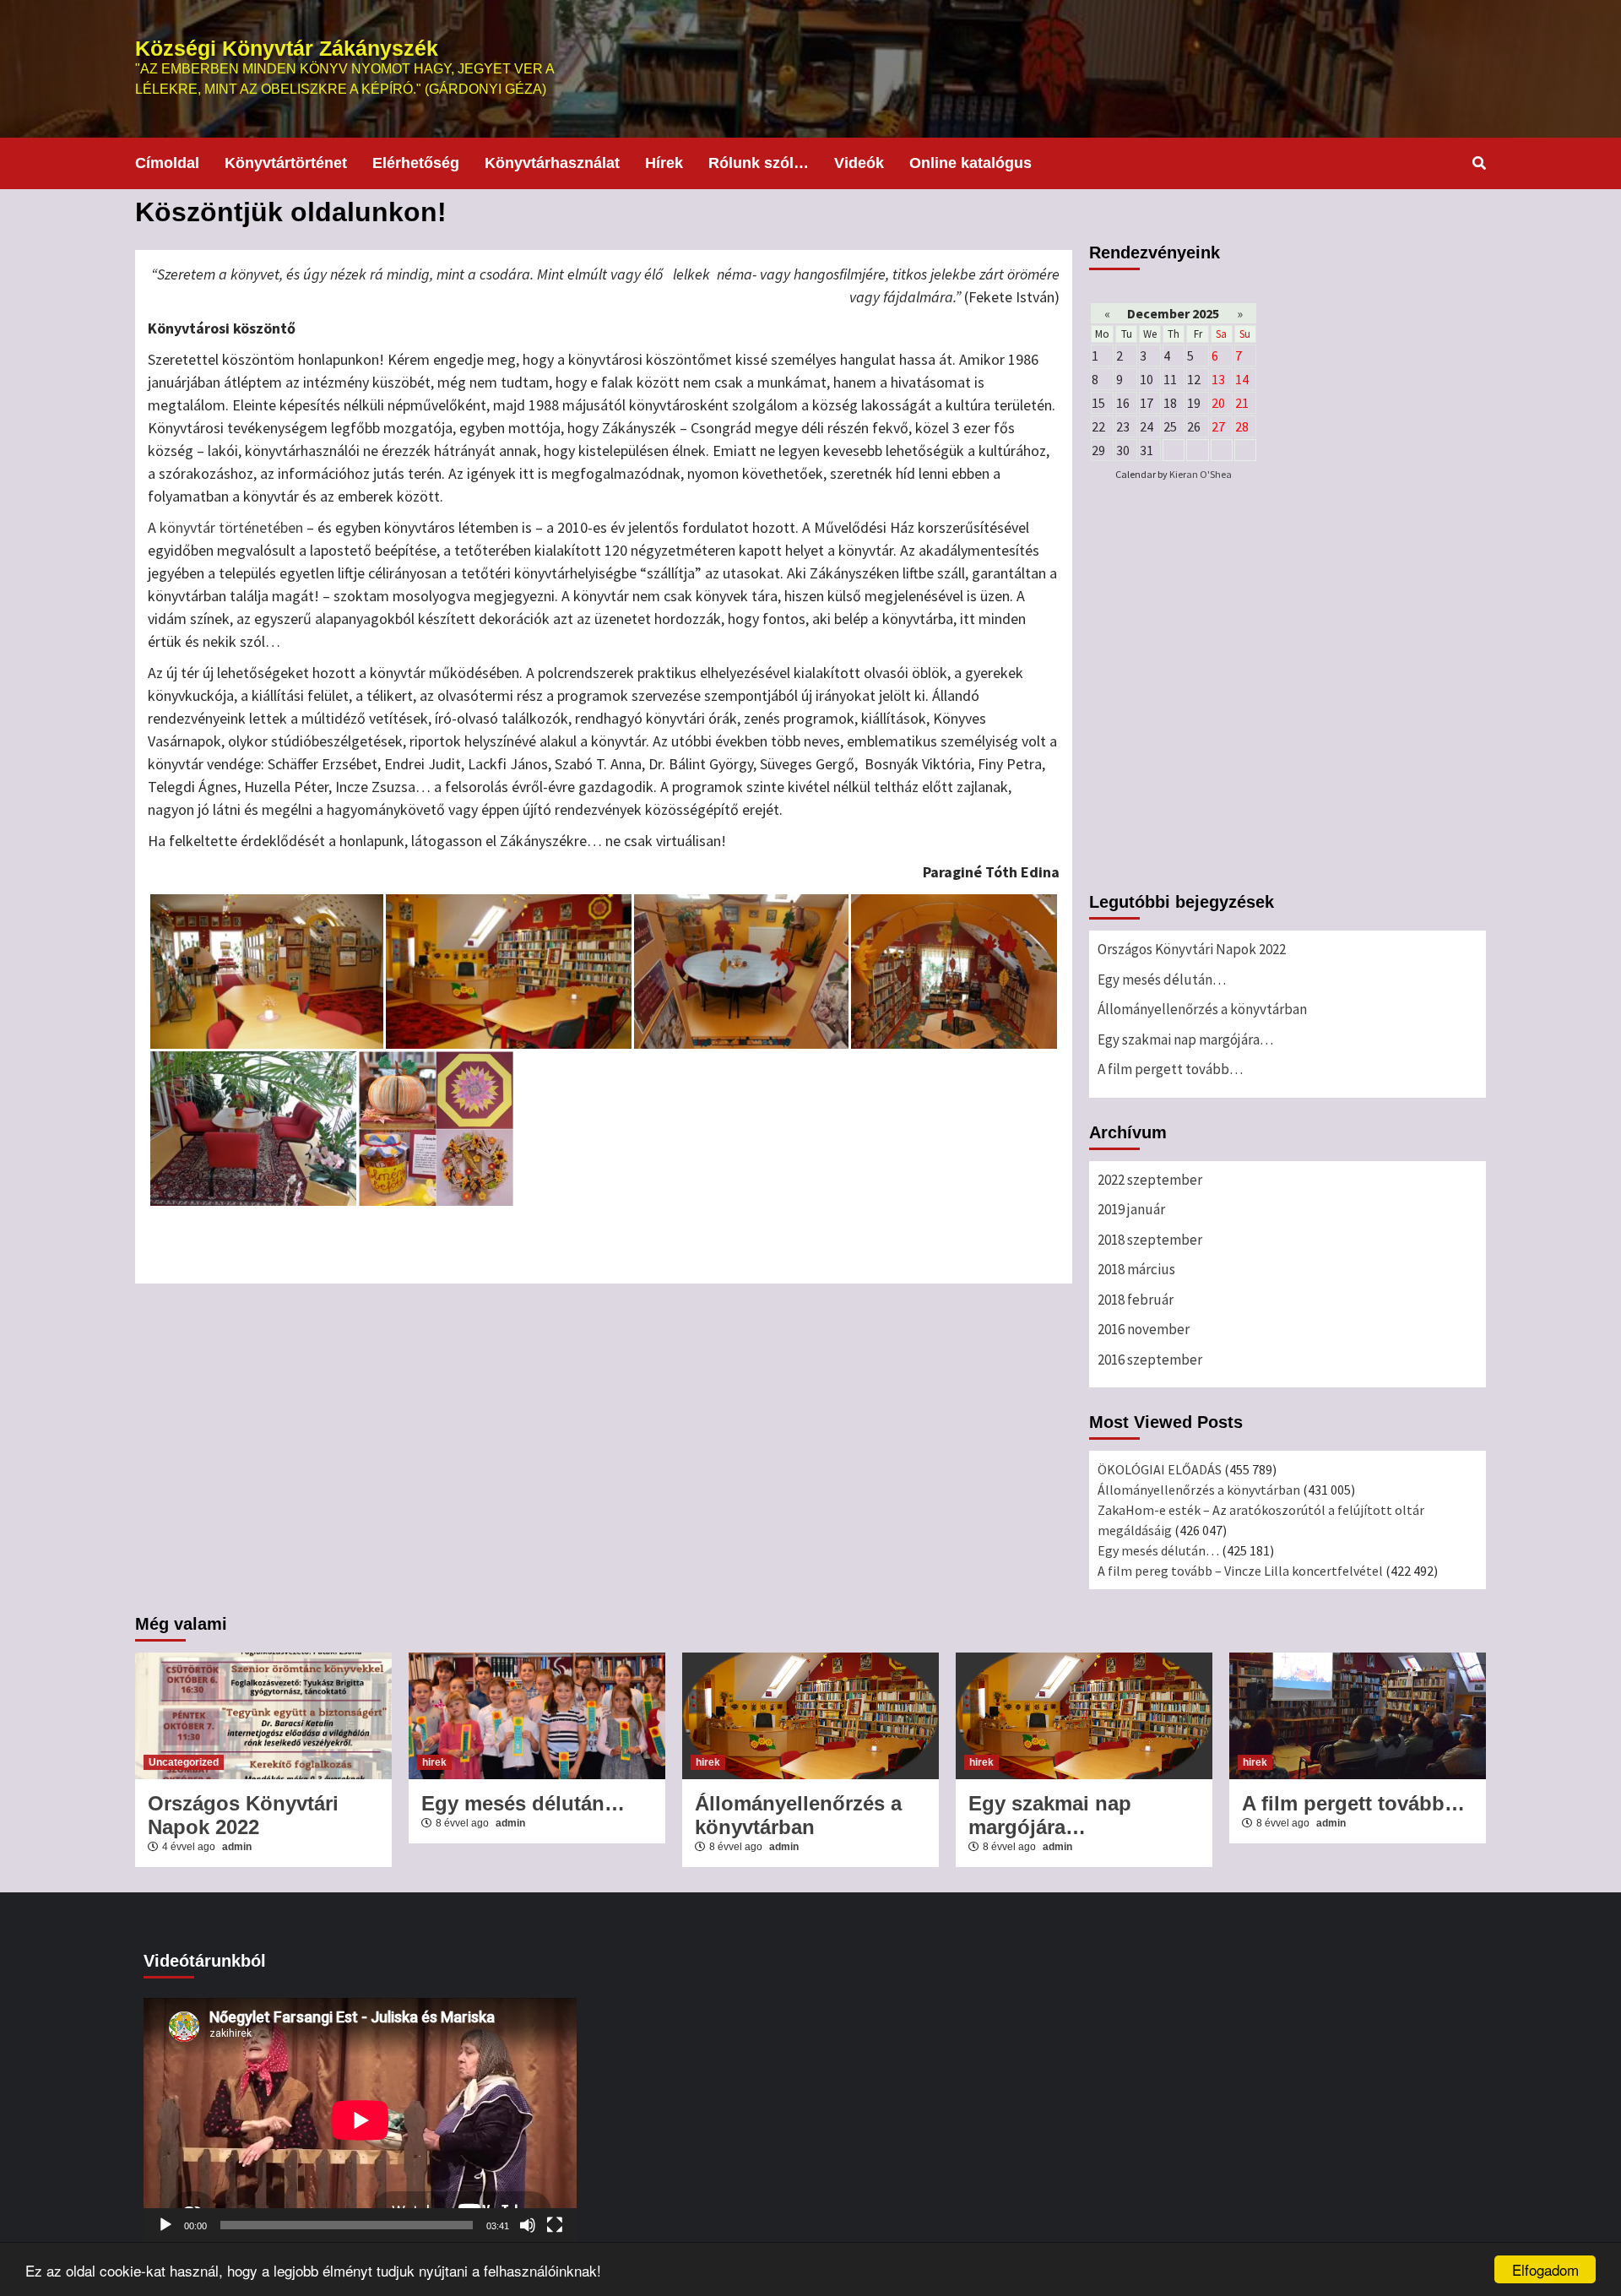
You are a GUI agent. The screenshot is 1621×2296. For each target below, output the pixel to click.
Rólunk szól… (759, 163)
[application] (360, 2120)
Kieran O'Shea (1201, 474)
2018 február (1136, 1300)
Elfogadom (1545, 2269)
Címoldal (167, 163)
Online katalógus (970, 163)
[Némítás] (528, 2225)
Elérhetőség (416, 163)
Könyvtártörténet (286, 163)
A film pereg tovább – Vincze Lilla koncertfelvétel (1240, 1571)
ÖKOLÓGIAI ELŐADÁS (1160, 1469)
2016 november (1144, 1329)
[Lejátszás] (165, 2225)
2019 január (1131, 1209)
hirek (434, 1762)
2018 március (1136, 1269)
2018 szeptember (1150, 1240)
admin (237, 1847)
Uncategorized (184, 1762)
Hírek (664, 163)
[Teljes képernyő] (555, 2225)
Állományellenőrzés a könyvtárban (1202, 1009)
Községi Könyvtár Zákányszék (287, 48)
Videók (859, 163)
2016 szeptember (1150, 1360)
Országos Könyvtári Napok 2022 (1192, 949)
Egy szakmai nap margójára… (1187, 1039)
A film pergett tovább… (1170, 1069)
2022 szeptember (1150, 1180)
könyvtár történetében (231, 527)
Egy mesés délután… (1162, 980)
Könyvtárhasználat (552, 163)
